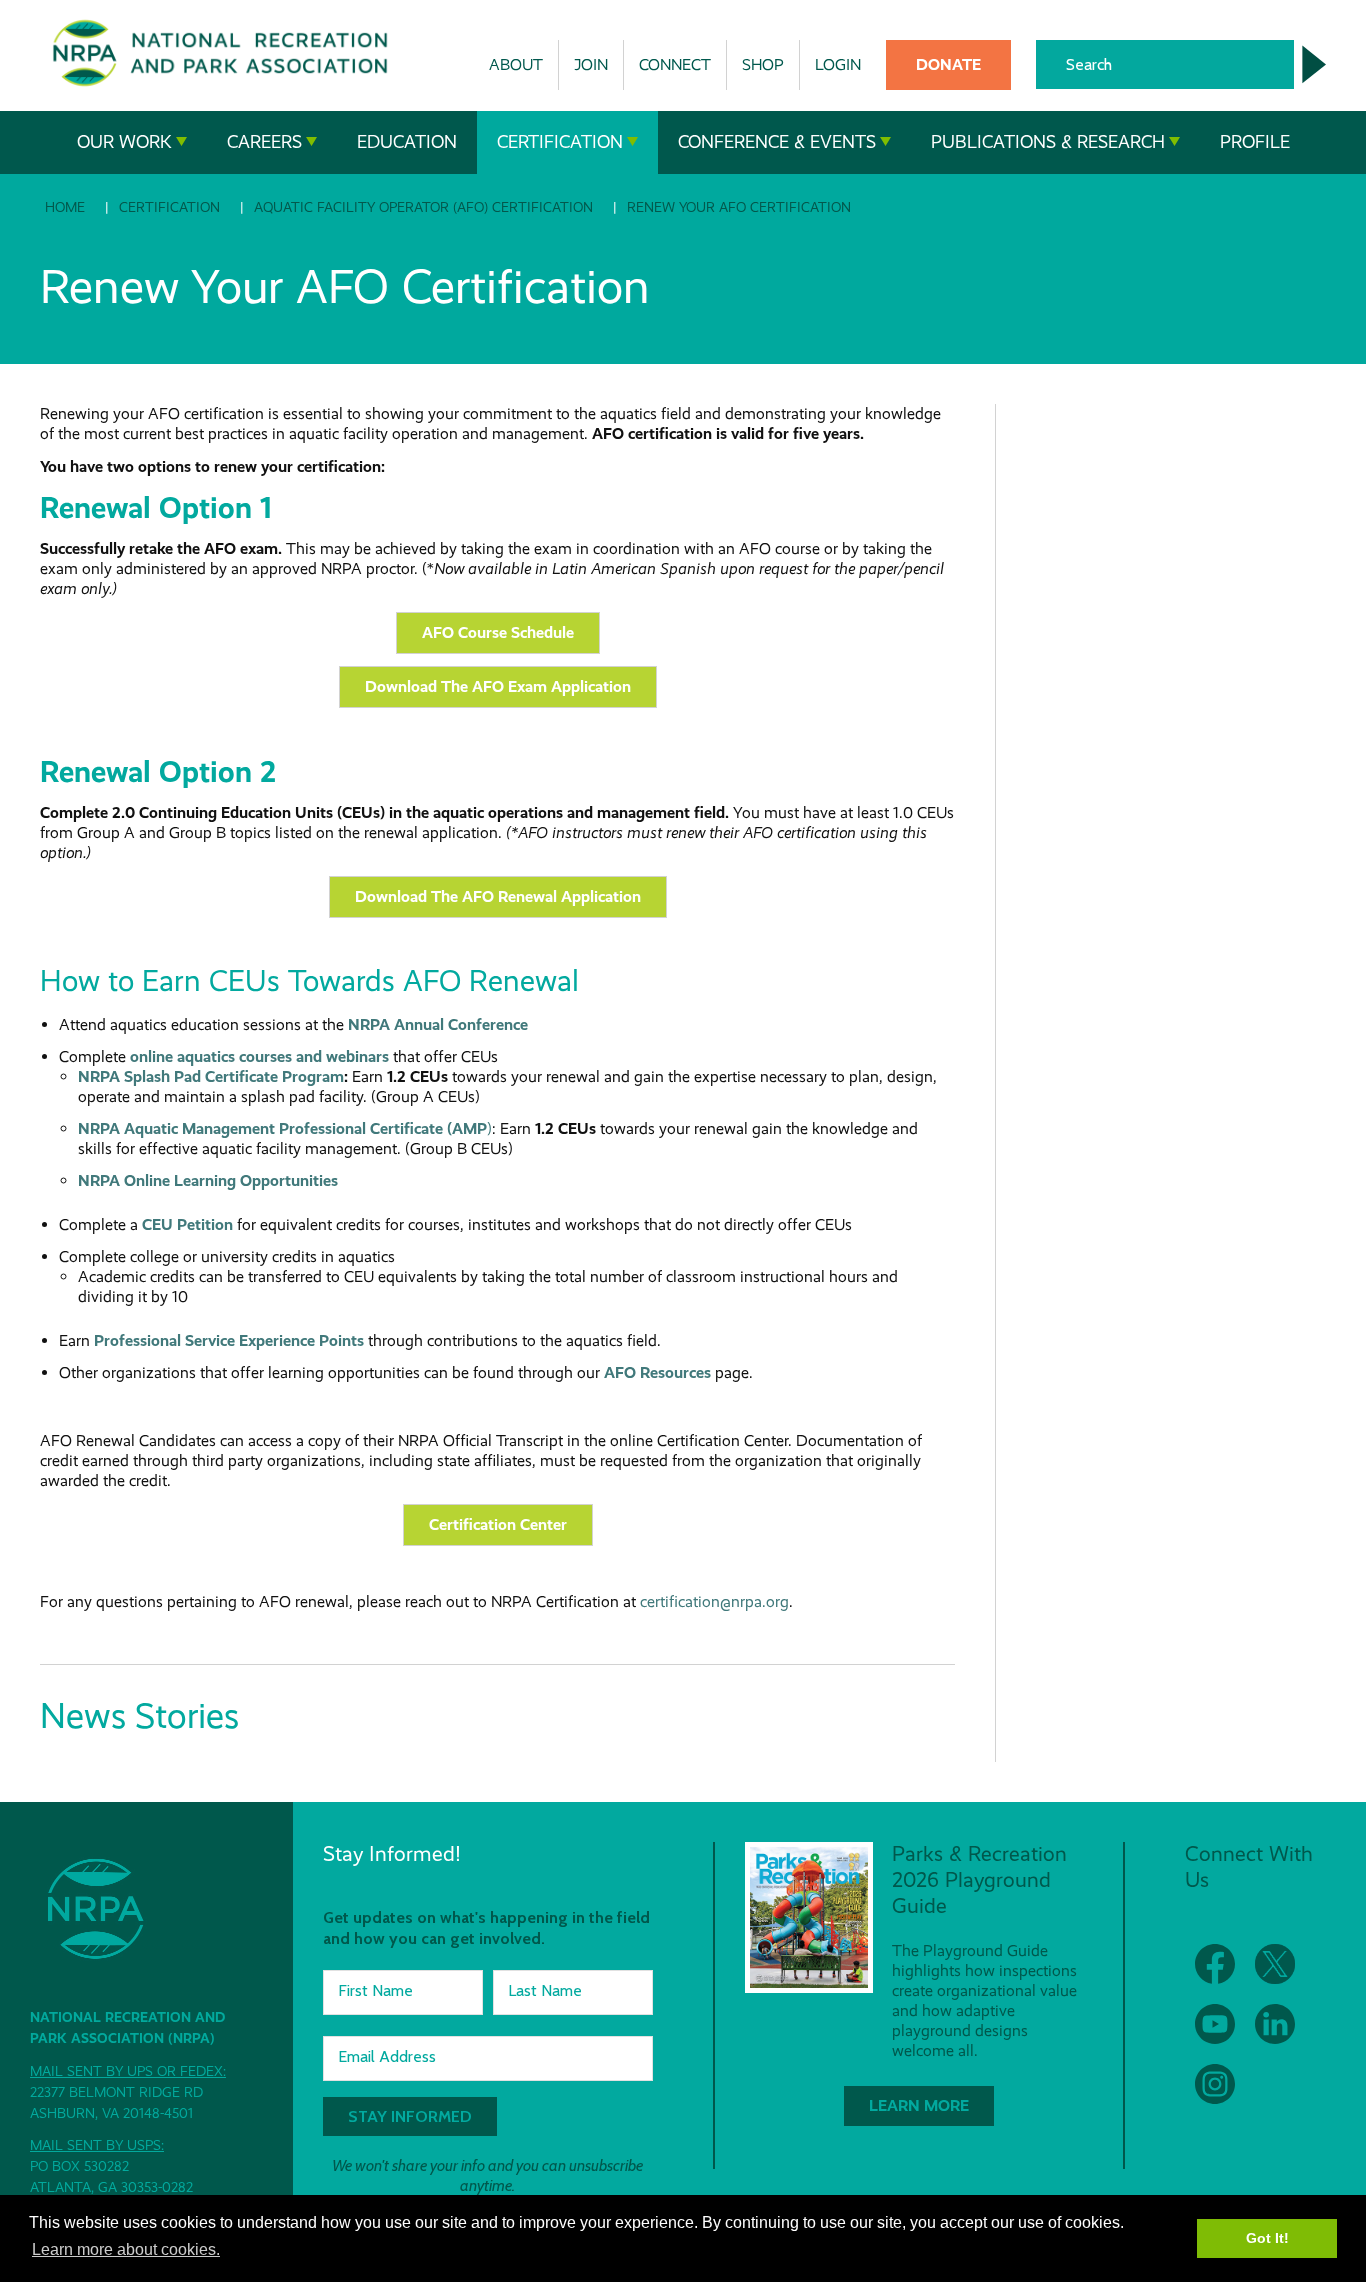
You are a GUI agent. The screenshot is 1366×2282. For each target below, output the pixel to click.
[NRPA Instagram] (1215, 2084)
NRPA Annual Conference (438, 1024)
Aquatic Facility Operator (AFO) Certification (423, 207)
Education (407, 142)
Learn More (919, 2105)
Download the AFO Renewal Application (498, 896)
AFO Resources (657, 1372)
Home (65, 207)
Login (838, 64)
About (516, 64)
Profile (1255, 142)
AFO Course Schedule (498, 632)
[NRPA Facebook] (1215, 1964)
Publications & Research (1048, 142)
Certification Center (498, 1524)
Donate (948, 64)
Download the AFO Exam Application (498, 686)
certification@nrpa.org (714, 1601)
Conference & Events (777, 142)
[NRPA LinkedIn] (1275, 2024)
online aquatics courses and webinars (259, 1056)
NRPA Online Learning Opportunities (208, 1180)
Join (591, 64)
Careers (264, 142)
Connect (675, 64)
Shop (763, 64)
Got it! (1267, 2238)
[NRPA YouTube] (1215, 2024)
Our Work (124, 142)
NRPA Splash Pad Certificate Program (211, 1076)
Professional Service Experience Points (229, 1340)
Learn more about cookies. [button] (126, 2249)
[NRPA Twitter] (1275, 1964)
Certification (560, 142)
